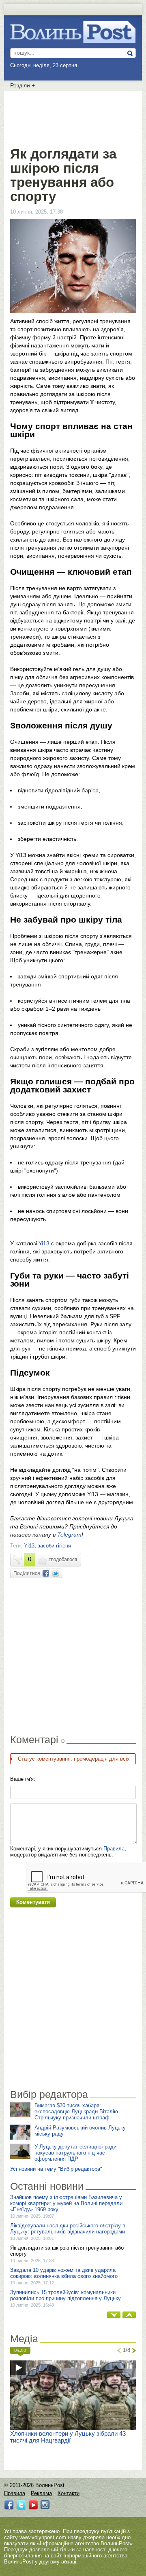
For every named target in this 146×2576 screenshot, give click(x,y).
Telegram (69, 1535)
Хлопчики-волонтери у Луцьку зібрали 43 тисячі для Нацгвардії (68, 2437)
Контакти (69, 2493)
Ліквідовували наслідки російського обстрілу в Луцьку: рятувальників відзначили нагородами (68, 2229)
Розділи (23, 85)
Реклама (41, 2493)
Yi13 (44, 1243)
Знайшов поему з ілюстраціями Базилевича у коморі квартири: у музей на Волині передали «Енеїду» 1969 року (66, 2203)
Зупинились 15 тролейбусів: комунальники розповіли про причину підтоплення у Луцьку (65, 2295)
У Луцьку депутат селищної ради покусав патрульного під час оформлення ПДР (75, 2153)
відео (20, 2350)
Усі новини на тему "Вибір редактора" (56, 2169)
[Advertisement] (75, 117)
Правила (114, 1849)
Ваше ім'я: (23, 1779)
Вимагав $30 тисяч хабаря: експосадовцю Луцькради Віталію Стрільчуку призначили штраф (76, 2111)
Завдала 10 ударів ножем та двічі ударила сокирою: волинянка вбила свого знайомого (64, 2273)
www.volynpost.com (43, 2537)
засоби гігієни (54, 1546)
